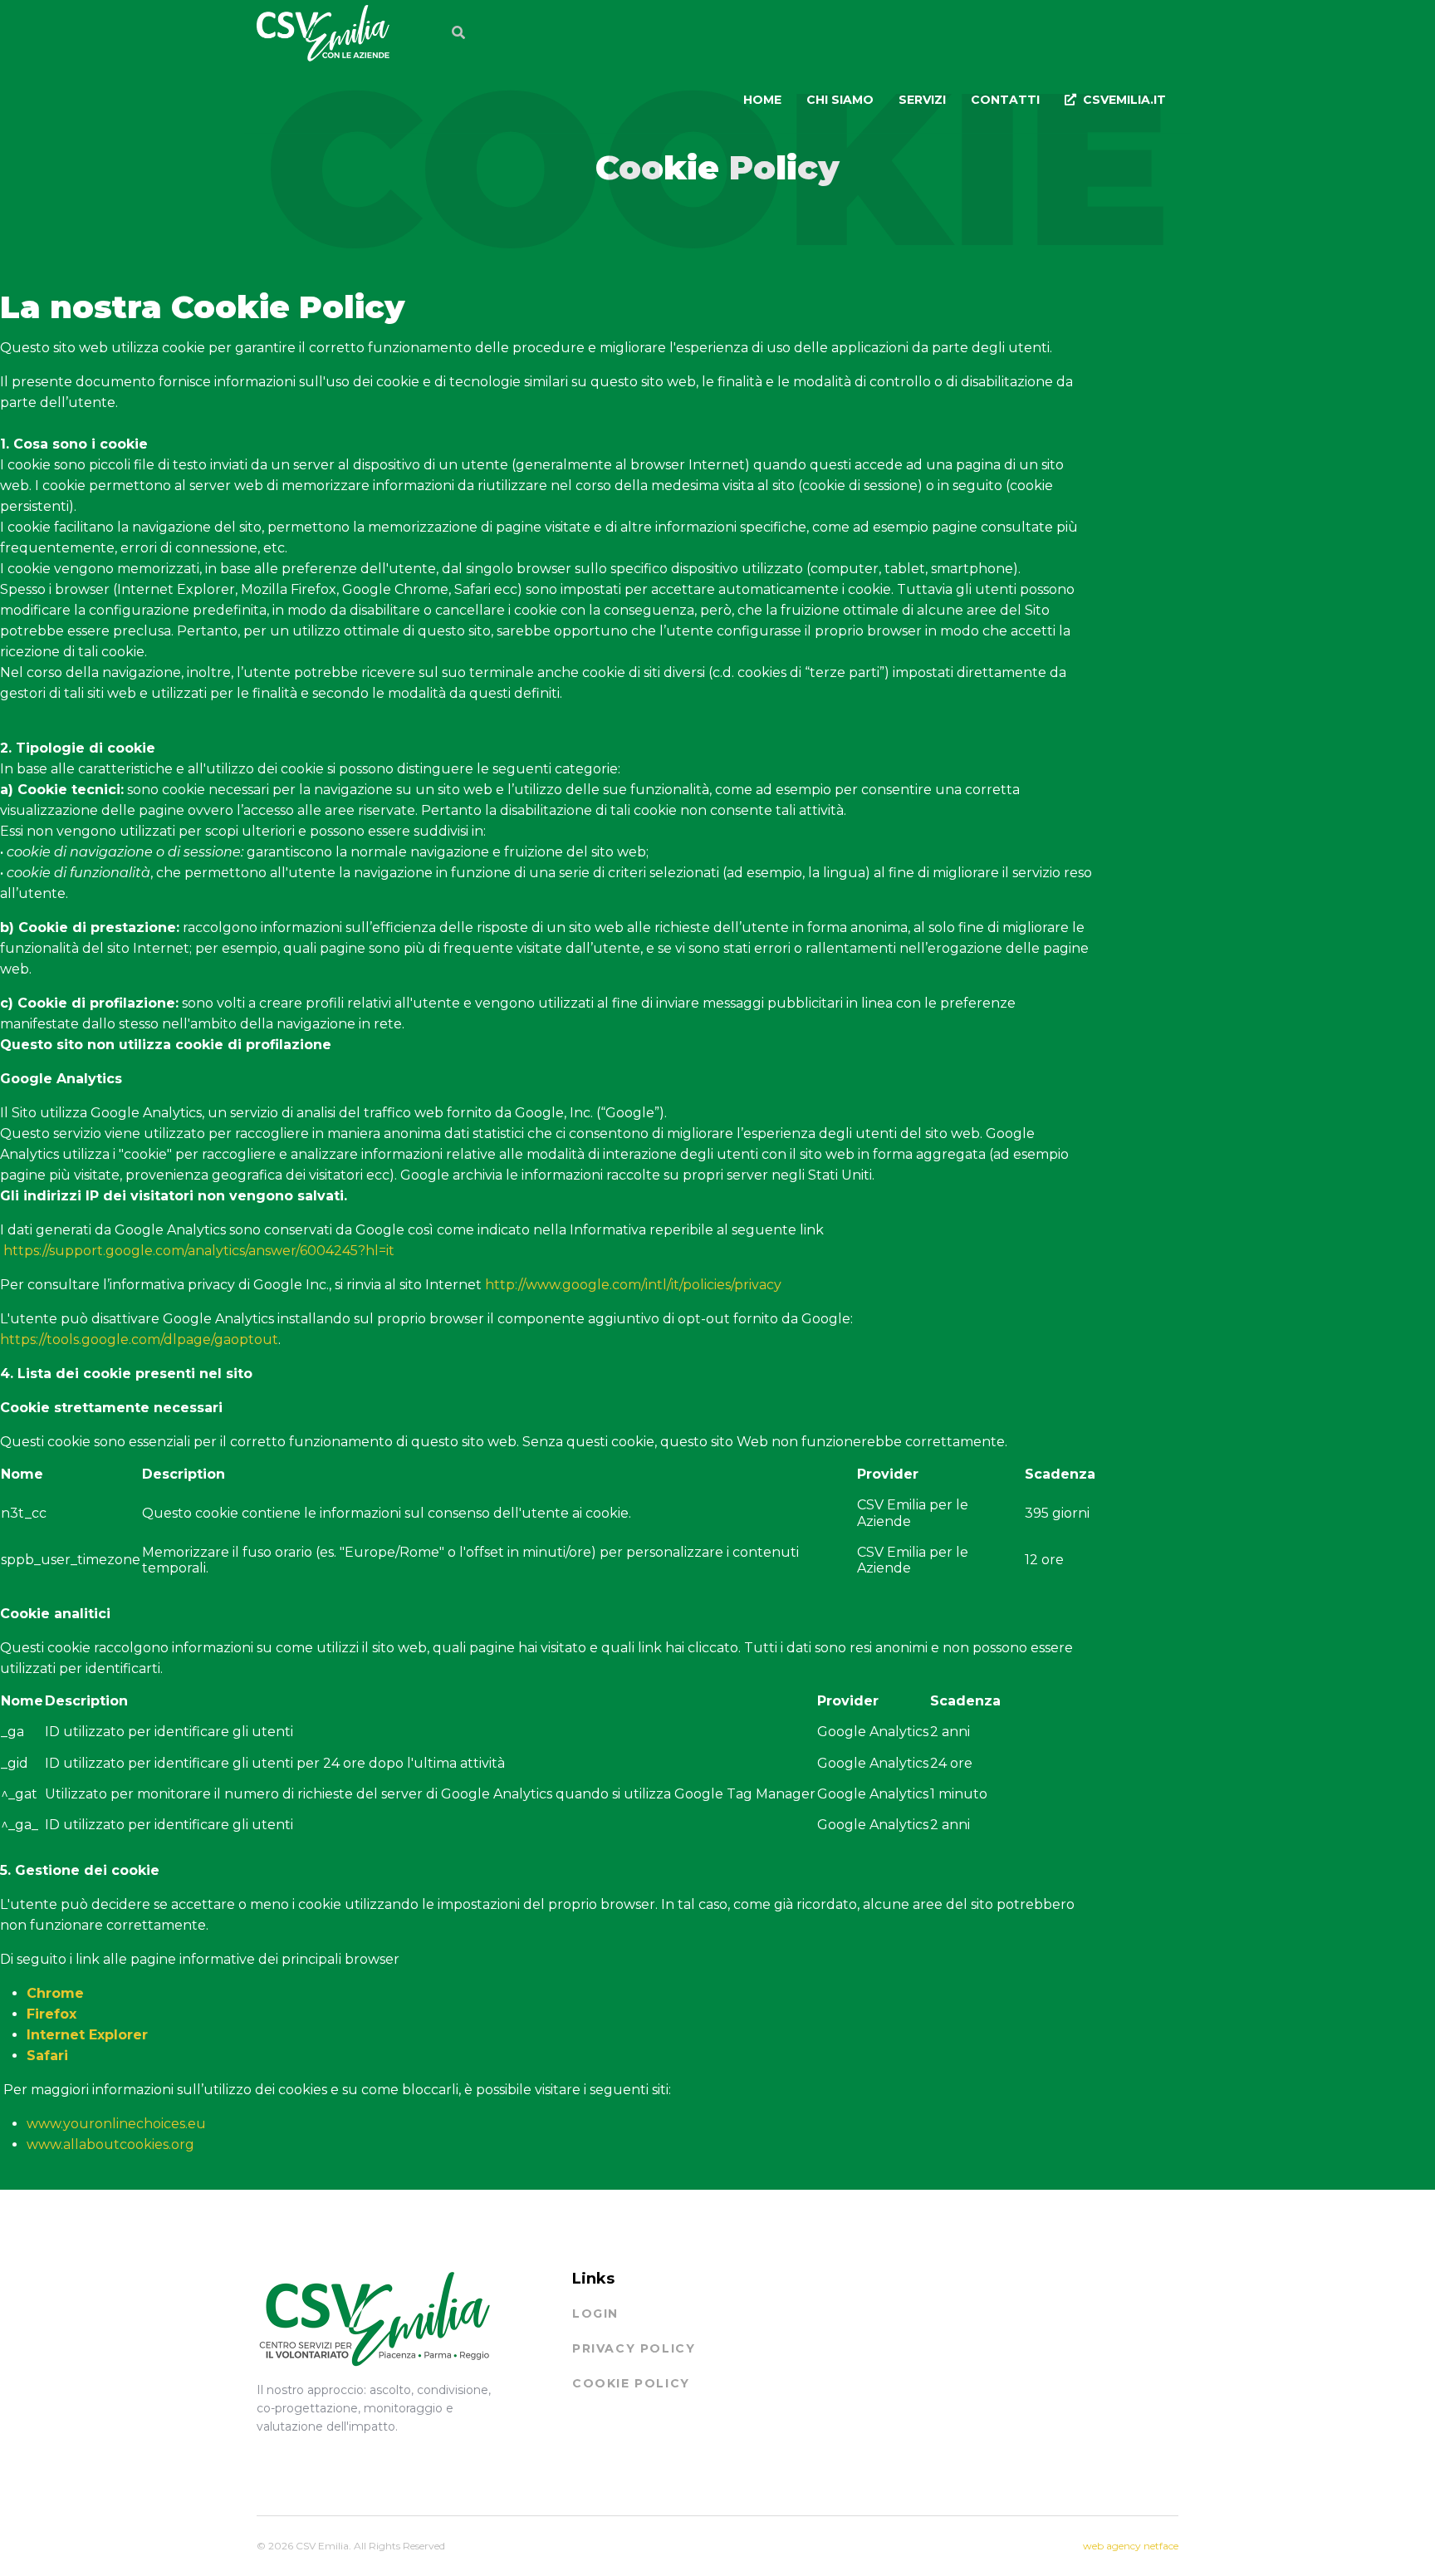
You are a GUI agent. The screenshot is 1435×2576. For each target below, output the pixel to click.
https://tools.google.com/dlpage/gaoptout (139, 1340)
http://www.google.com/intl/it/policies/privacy (633, 1285)
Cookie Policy (631, 2383)
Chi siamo (840, 100)
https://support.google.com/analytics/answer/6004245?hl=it (199, 1251)
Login (595, 2313)
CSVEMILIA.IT (1124, 100)
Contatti (1005, 100)
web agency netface (1131, 2546)
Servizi (922, 100)
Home (762, 100)
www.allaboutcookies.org (110, 2144)
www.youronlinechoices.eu (116, 2124)
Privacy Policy (634, 2348)
